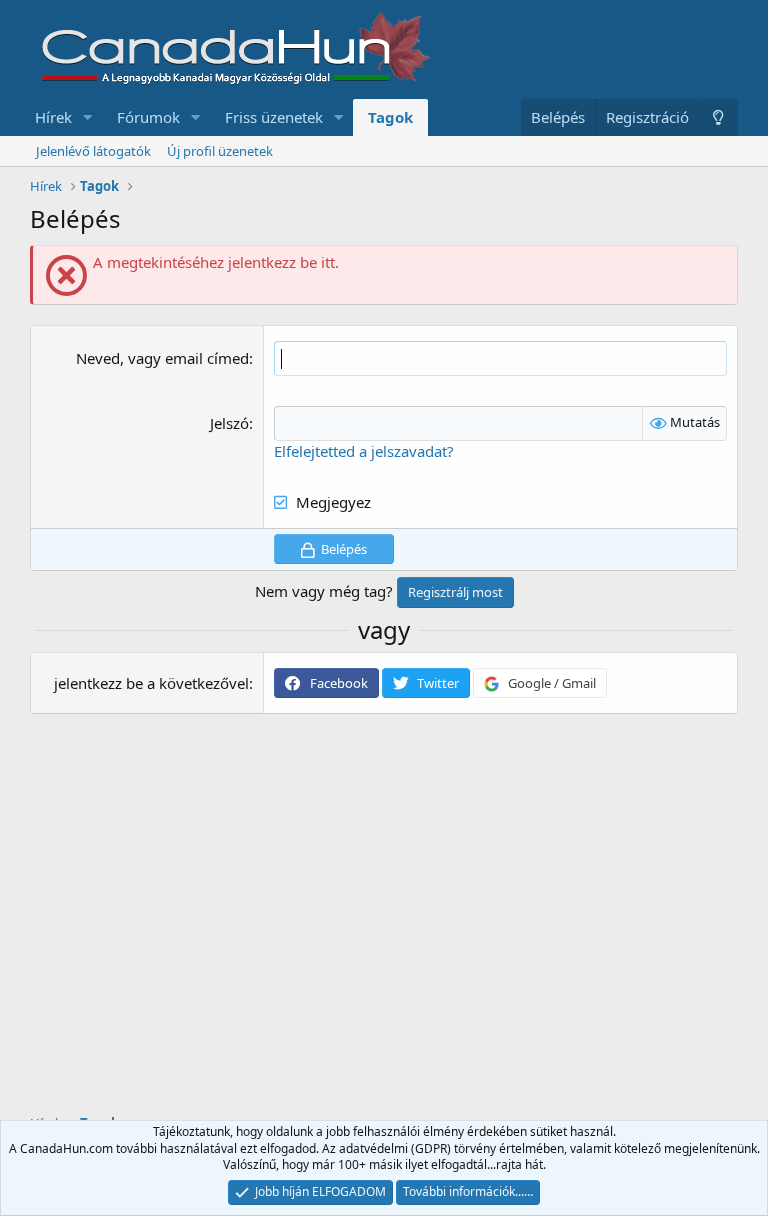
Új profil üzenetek (220, 151)
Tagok (390, 117)
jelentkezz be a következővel (151, 683)
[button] (88, 117)
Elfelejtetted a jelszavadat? (364, 451)
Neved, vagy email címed (162, 358)
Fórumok (148, 117)
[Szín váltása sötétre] (718, 117)
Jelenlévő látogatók (93, 151)
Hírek (53, 117)
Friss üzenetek (274, 117)
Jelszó (229, 423)
